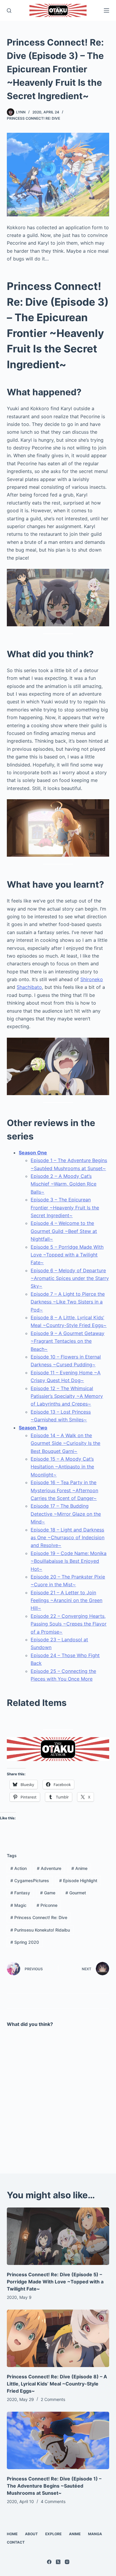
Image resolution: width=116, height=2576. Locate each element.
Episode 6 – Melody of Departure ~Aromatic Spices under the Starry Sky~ (70, 1278)
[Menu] (106, 10)
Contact (16, 2542)
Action (19, 1868)
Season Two (33, 1428)
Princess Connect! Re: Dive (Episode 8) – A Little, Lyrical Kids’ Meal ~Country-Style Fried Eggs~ (57, 2384)
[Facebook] (49, 2562)
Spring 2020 (25, 1942)
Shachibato (29, 987)
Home (12, 2534)
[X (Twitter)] (58, 2562)
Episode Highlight (78, 1881)
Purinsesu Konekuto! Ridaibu (40, 1930)
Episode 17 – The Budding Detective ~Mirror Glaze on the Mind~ (66, 1514)
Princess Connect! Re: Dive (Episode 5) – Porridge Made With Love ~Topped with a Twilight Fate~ (55, 2282)
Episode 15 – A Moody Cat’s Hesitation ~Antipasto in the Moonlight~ (62, 1467)
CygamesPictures (30, 1881)
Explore (53, 2534)
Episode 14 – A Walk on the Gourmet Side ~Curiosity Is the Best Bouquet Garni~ (65, 1443)
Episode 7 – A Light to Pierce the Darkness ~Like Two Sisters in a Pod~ (68, 1302)
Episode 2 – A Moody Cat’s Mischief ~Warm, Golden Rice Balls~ (64, 1184)
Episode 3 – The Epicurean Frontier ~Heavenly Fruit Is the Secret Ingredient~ (65, 1207)
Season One (33, 1153)
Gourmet (76, 1893)
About (31, 2534)
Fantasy (20, 1893)
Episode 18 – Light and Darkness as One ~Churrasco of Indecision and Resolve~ (68, 1538)
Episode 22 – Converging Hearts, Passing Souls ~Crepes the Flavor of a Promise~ (69, 1624)
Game (48, 1893)
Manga (95, 2534)
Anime (79, 1868)
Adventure (49, 1868)
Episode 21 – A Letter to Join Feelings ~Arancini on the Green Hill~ (66, 1600)
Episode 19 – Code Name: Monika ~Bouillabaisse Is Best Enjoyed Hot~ (69, 1561)
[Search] (9, 11)
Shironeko (92, 979)
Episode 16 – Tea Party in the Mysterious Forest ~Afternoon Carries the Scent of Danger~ (64, 1490)
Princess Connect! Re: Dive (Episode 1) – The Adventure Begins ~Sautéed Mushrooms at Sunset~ (54, 2486)
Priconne (47, 1905)
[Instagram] (67, 2562)
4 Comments (53, 2501)
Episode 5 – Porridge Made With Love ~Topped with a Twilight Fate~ (67, 1255)
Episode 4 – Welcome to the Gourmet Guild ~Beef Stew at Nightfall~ (64, 1231)
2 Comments (53, 2399)
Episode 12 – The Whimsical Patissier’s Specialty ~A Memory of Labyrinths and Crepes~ (67, 1396)
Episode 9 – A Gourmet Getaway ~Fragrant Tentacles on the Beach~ (68, 1341)
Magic (18, 1905)
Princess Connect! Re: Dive (33, 118)
